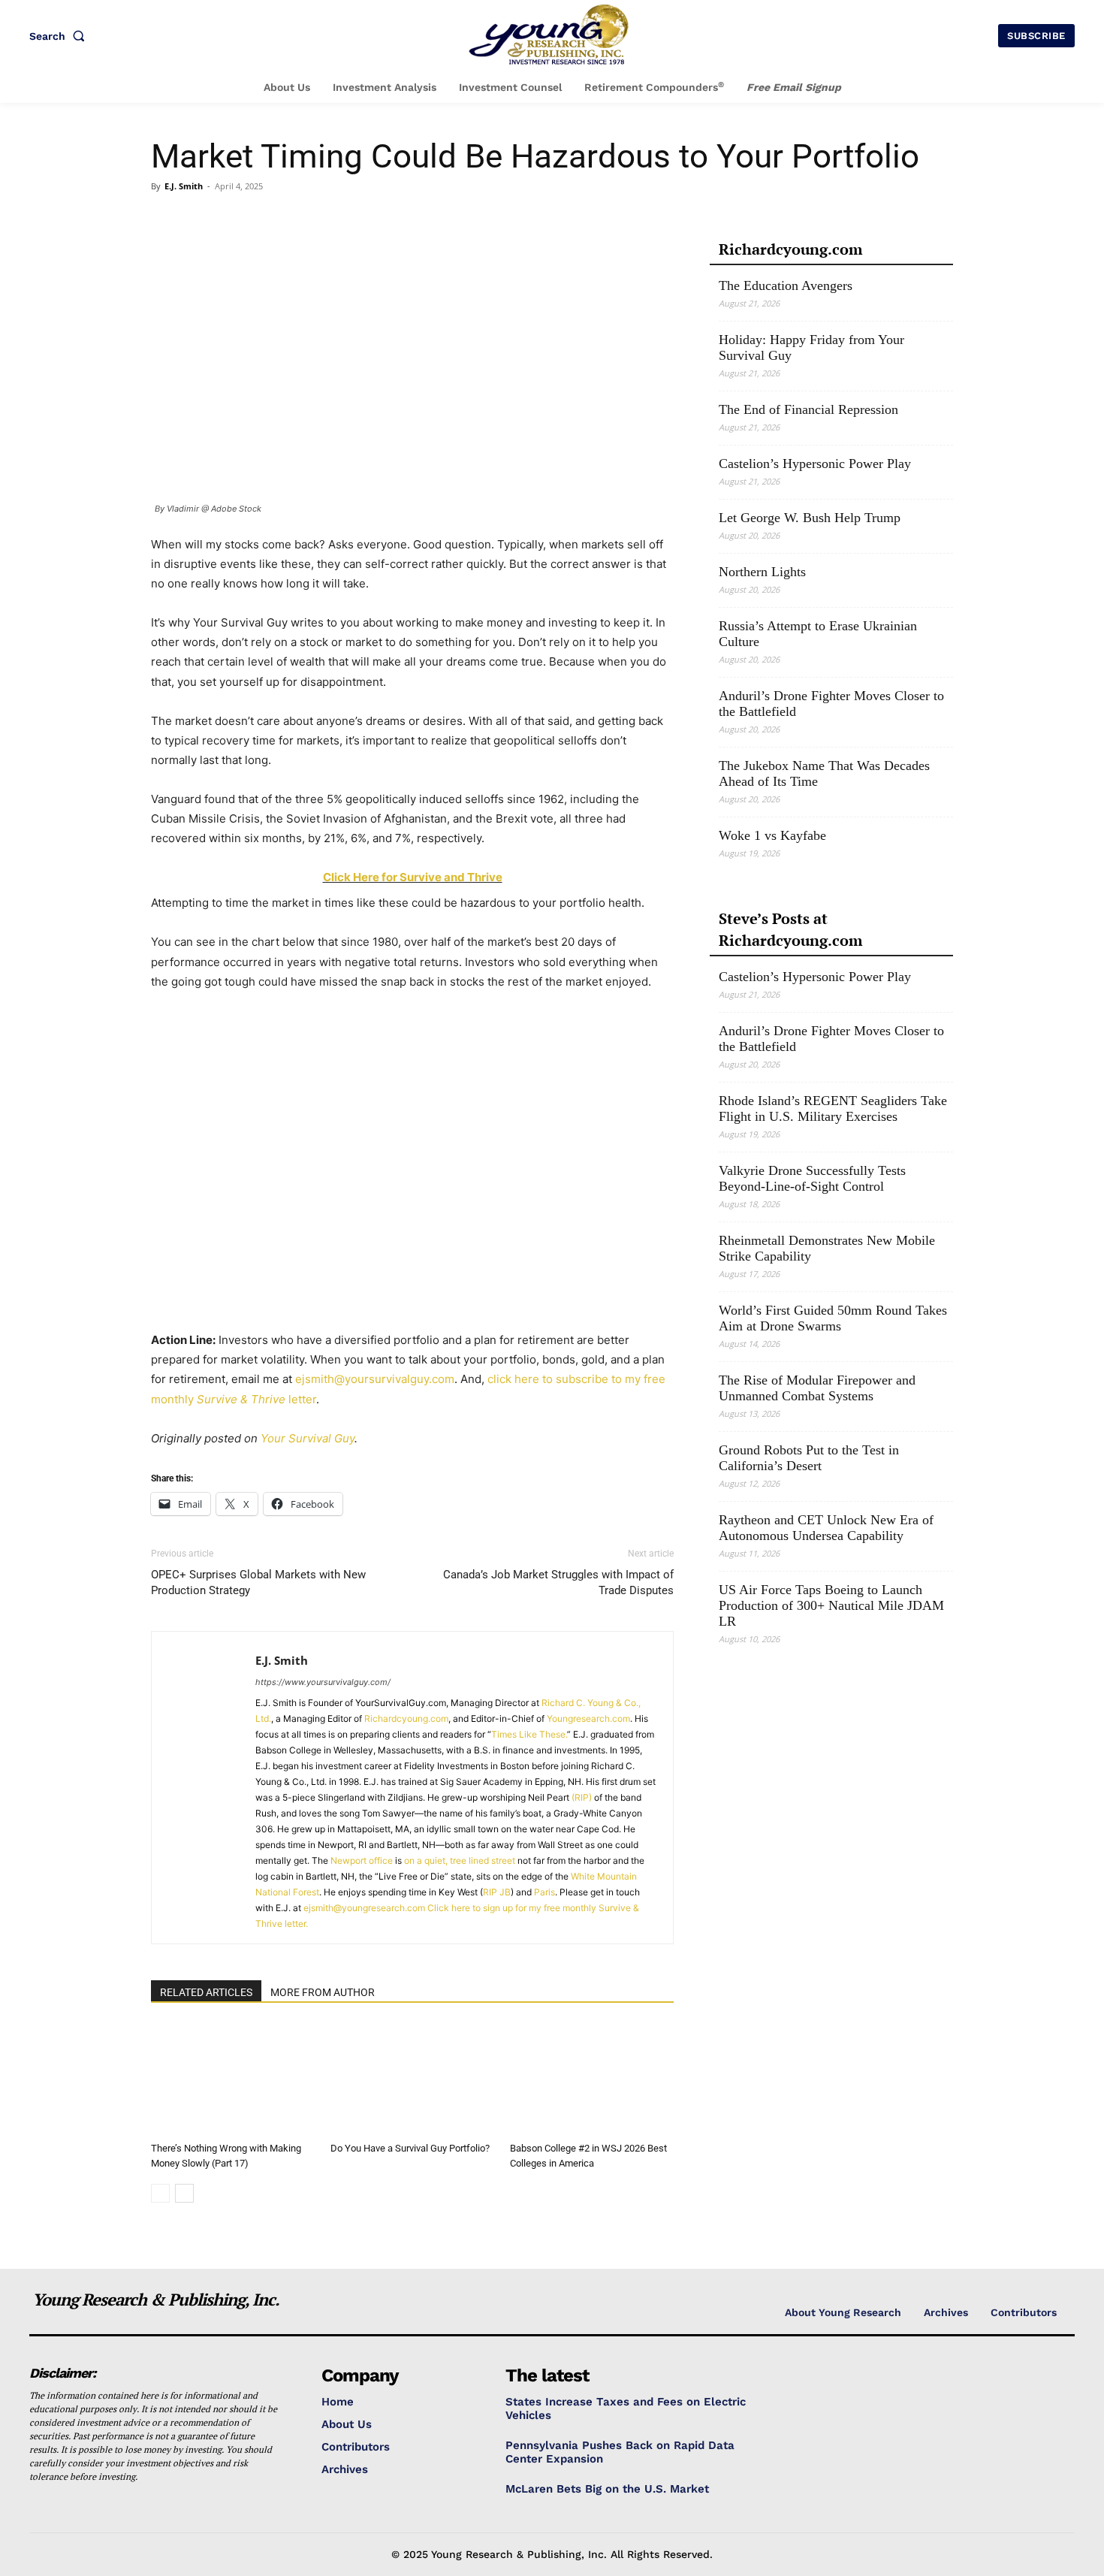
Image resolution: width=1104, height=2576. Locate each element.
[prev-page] (160, 2193)
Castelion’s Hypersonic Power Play (815, 464)
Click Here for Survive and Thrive (413, 877)
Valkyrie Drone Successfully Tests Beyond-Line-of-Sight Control (812, 1178)
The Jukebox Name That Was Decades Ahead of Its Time (824, 773)
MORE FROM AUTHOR (323, 1992)
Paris (544, 1892)
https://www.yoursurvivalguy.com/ (323, 1682)
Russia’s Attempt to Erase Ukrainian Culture (818, 634)
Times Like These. (529, 1734)
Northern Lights (762, 572)
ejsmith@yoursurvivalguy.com (375, 1379)
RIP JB (497, 1892)
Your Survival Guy (308, 1438)
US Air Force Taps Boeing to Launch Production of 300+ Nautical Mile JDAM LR (831, 1605)
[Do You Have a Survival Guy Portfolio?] (412, 2079)
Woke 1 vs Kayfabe (772, 835)
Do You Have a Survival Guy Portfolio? (410, 2148)
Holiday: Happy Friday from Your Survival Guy (811, 347)
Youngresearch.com (588, 1718)
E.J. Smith (184, 186)
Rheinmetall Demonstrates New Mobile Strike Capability (827, 1248)
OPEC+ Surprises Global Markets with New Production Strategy (258, 1582)
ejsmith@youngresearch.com (364, 1908)
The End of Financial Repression (808, 409)
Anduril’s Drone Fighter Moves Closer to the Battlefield (831, 704)
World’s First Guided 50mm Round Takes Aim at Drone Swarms (833, 1318)
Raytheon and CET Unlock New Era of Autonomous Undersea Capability (826, 1528)
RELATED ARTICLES (206, 1992)
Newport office (362, 1860)
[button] (60, 36)
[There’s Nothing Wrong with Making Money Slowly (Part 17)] (233, 2079)
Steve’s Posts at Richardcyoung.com (790, 929)
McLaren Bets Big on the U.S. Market (607, 2489)
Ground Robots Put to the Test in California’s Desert (809, 1458)
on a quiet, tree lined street (460, 1860)
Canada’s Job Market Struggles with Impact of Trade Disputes (558, 1582)
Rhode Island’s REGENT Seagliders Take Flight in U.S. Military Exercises (833, 1108)
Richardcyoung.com (406, 1718)
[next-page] (184, 2193)
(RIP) (582, 1797)
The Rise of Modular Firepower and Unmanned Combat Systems (817, 1388)
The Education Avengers (786, 285)
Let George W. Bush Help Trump (810, 518)
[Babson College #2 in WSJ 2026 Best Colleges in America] (592, 2079)
